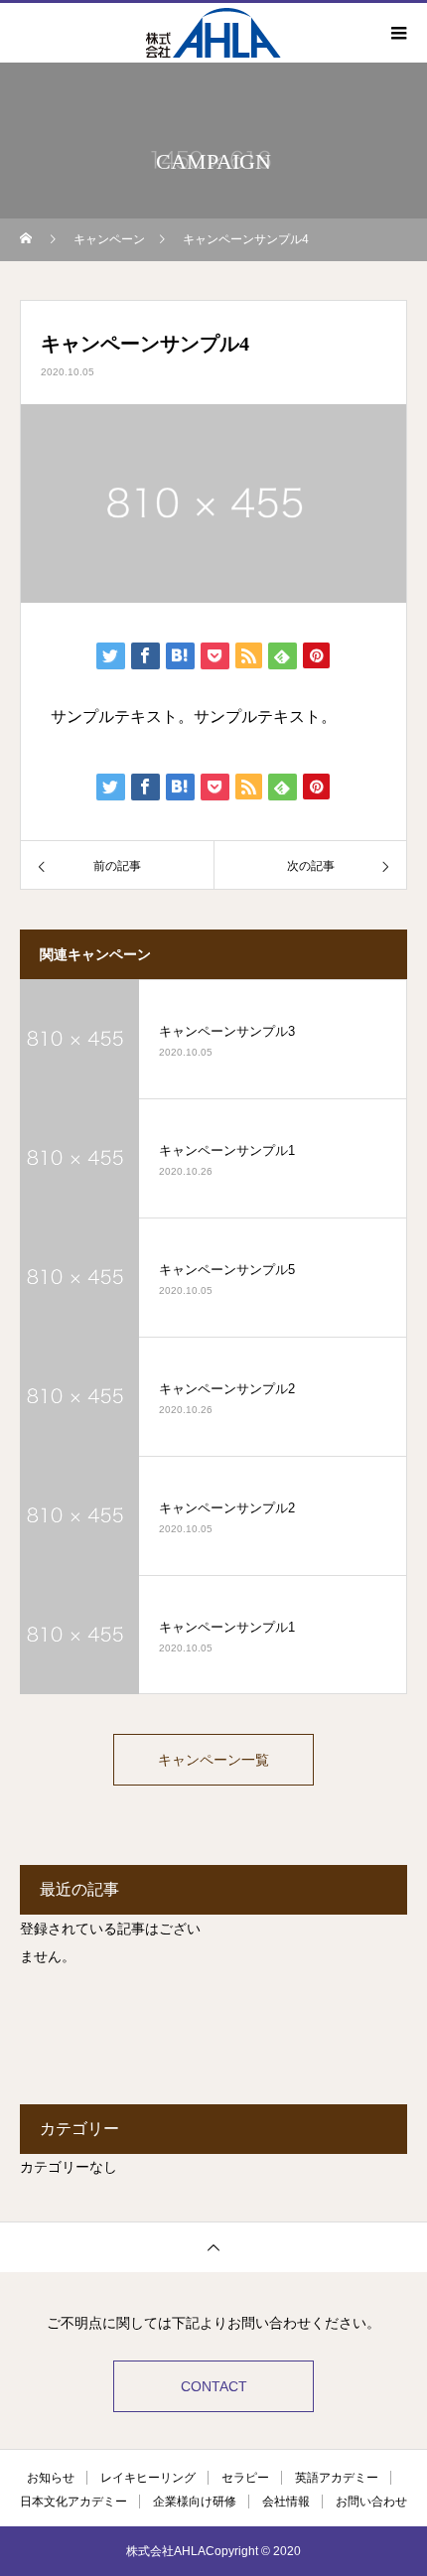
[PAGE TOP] (213, 2247)
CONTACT (214, 2386)
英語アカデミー (337, 2478)
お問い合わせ (371, 2502)
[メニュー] (397, 33)
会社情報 (286, 2502)
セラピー (245, 2478)
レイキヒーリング (148, 2478)
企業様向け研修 (195, 2502)
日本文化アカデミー (73, 2502)
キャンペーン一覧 (213, 1760)
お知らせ (51, 2478)
